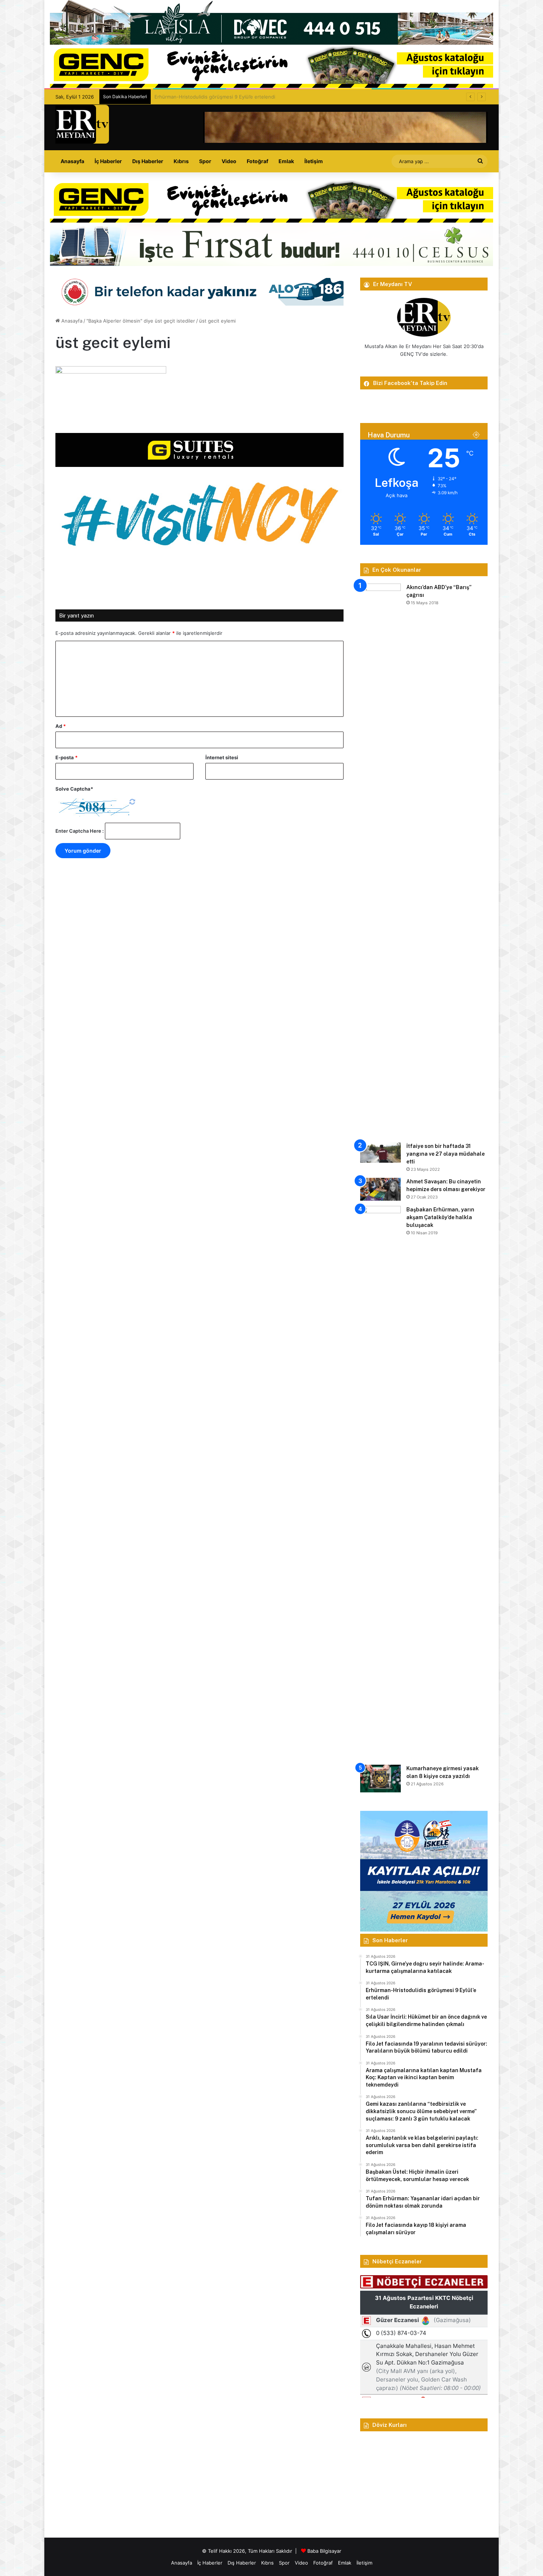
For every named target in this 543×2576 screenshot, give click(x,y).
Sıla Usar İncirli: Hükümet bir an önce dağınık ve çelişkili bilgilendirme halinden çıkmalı (252, 97)
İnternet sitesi (222, 757)
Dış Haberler (148, 161)
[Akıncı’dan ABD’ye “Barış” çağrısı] (380, 860)
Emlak (286, 161)
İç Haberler (108, 161)
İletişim (314, 161)
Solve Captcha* (74, 789)
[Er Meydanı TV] (82, 124)
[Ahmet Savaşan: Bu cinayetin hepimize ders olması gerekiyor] (380, 1189)
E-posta (66, 757)
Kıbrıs (181, 161)
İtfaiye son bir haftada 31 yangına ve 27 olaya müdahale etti (445, 1154)
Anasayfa (72, 161)
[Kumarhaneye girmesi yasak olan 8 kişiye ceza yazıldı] (380, 1779)
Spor (205, 161)
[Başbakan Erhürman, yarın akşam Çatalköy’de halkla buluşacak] (380, 1483)
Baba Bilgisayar (324, 2551)
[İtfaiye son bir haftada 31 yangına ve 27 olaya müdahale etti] (380, 1153)
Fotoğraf (257, 161)
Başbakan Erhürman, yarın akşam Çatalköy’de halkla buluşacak (440, 1217)
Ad (61, 726)
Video (229, 161)
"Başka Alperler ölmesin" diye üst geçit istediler (141, 321)
